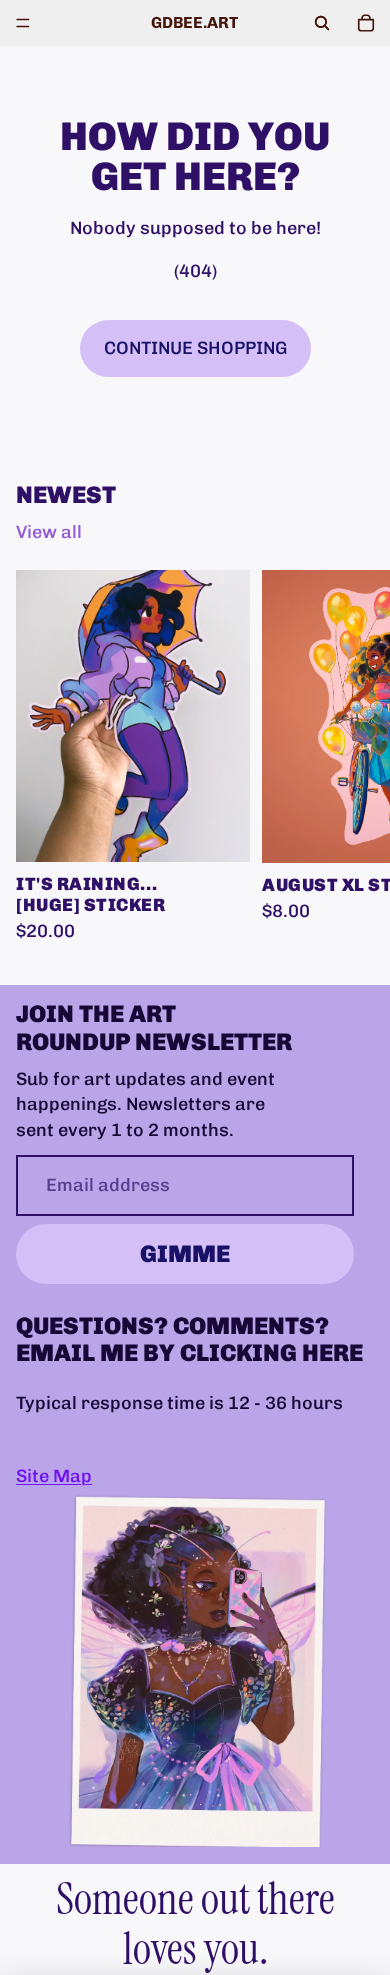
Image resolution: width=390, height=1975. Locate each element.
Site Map (54, 1476)
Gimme (185, 1253)
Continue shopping (195, 348)
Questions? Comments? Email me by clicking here (189, 1338)
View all (49, 532)
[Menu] (23, 23)
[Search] (322, 23)
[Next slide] (352, 757)
